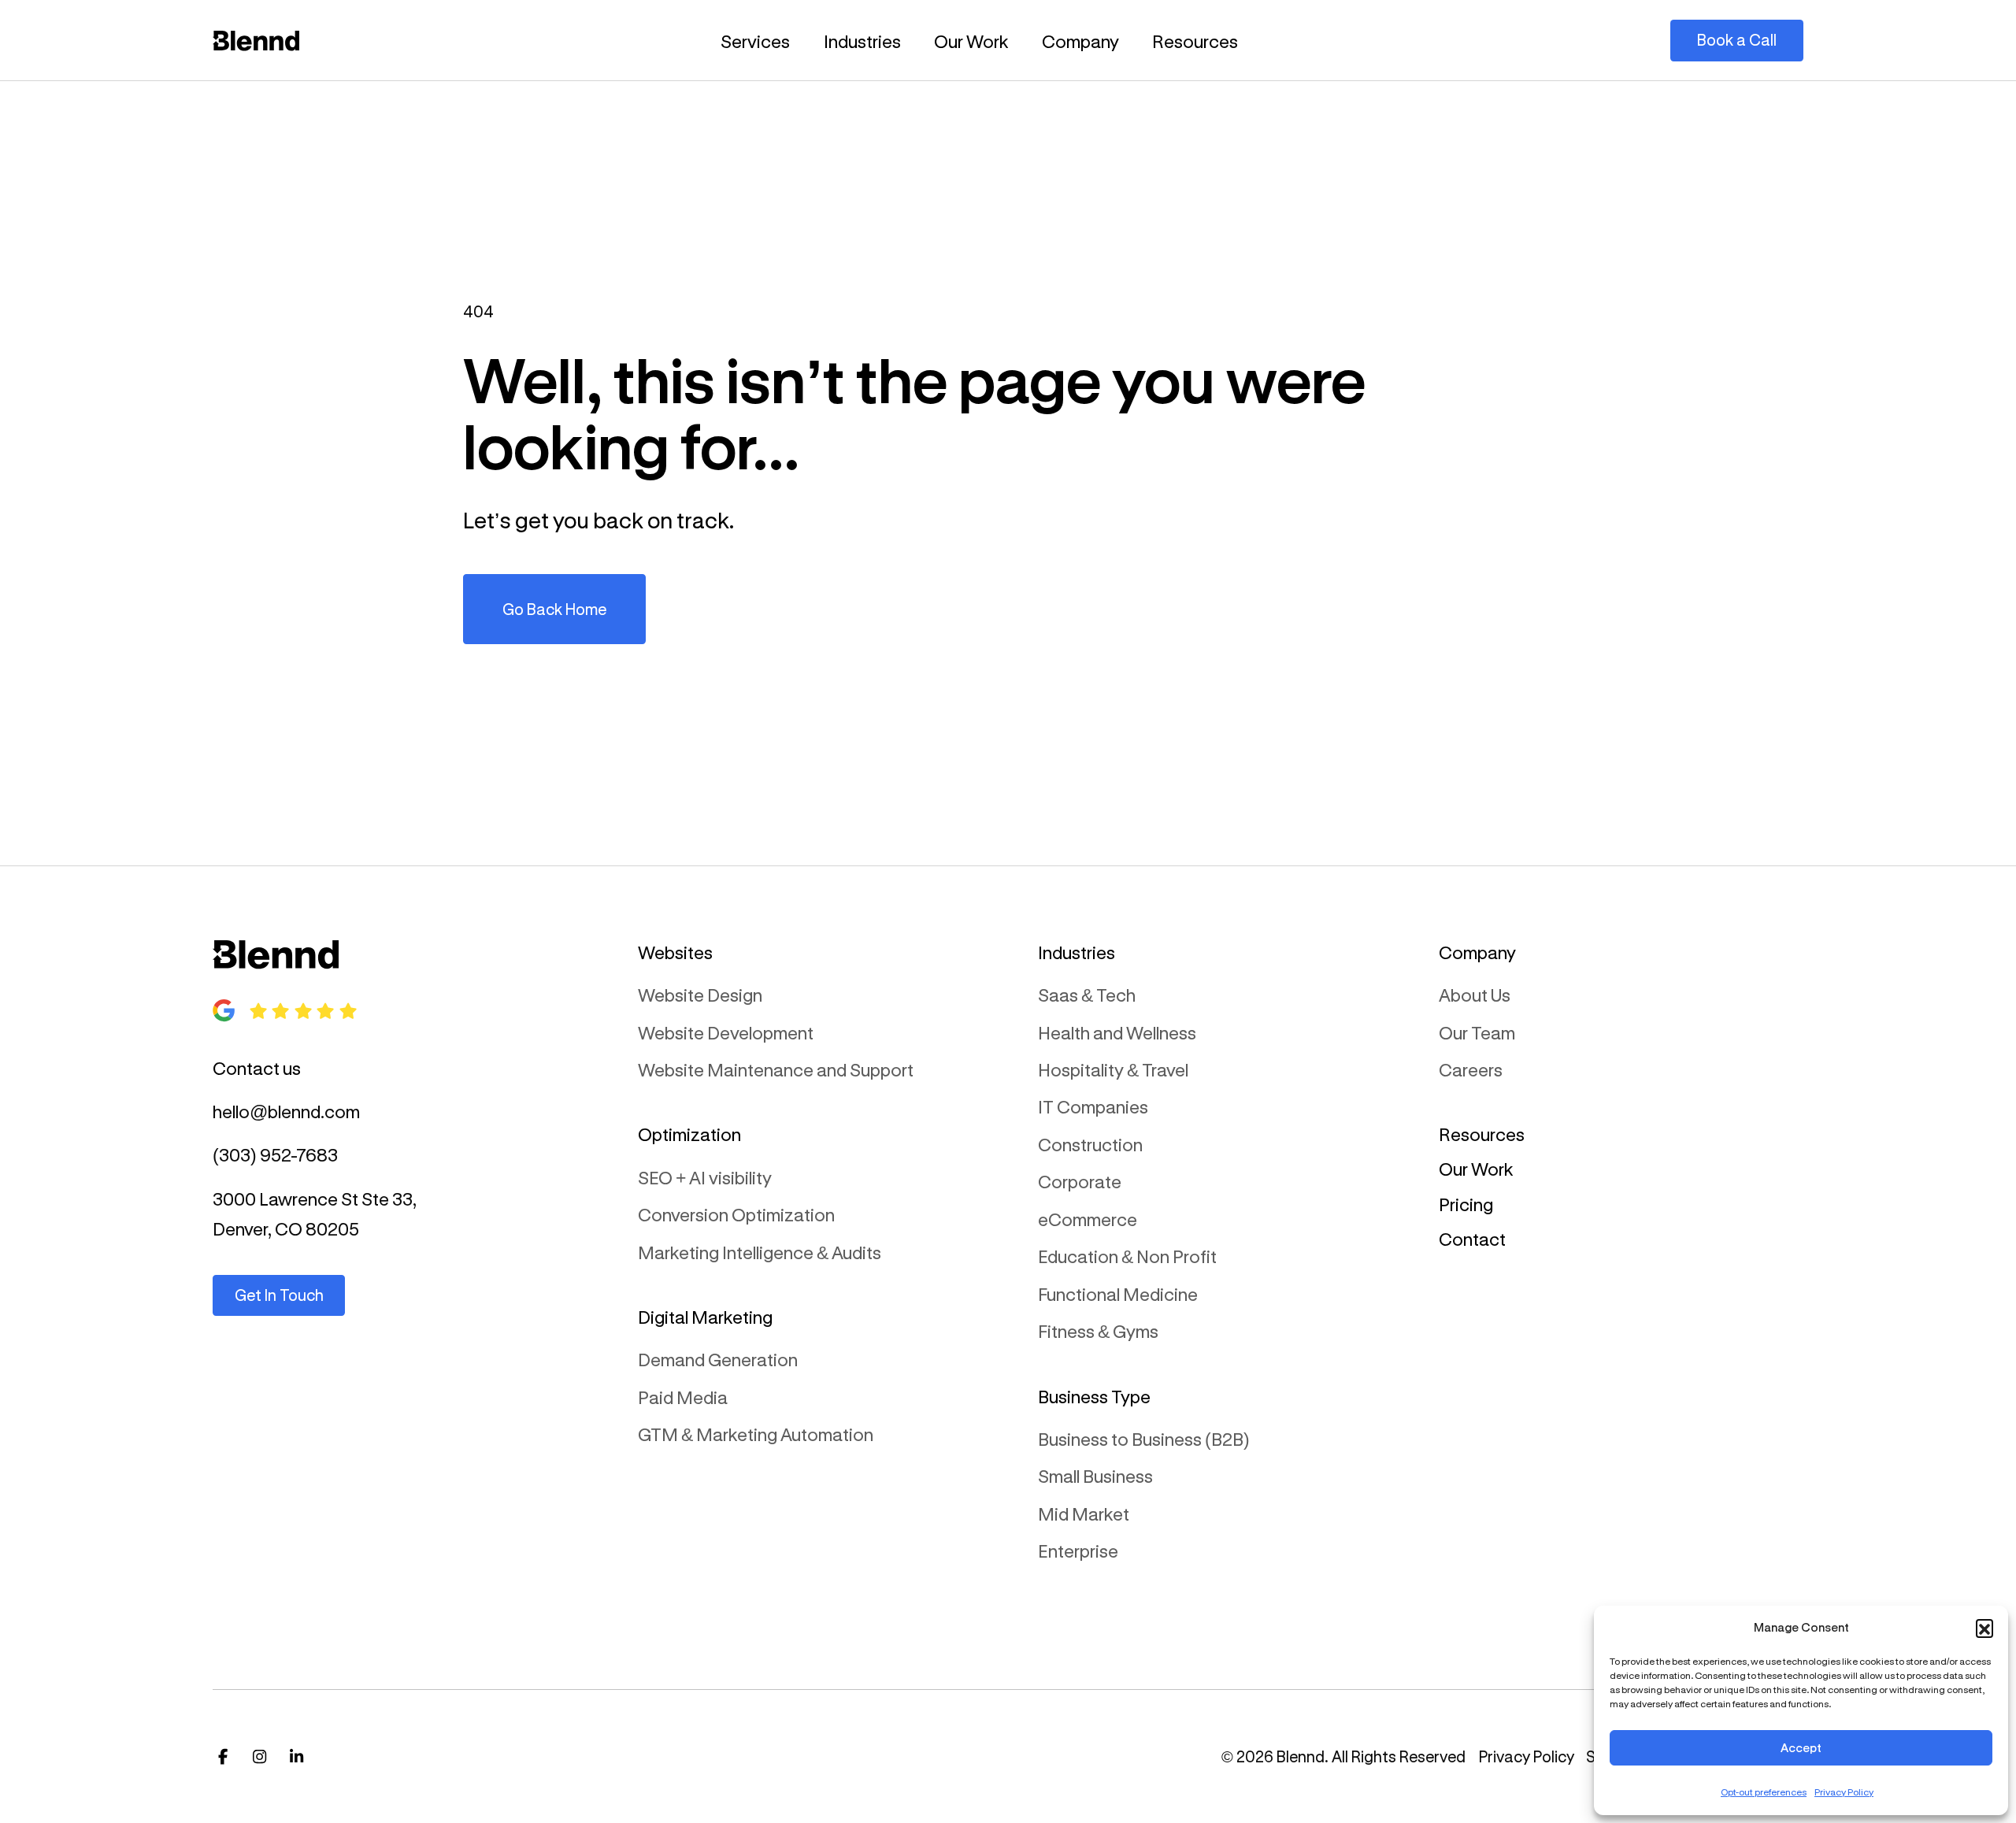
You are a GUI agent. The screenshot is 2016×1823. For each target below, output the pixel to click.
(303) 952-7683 (275, 1154)
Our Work (971, 41)
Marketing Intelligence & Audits (760, 1252)
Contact (1472, 1239)
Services (755, 41)
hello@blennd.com (286, 1111)
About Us (1475, 995)
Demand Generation (718, 1359)
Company (1080, 41)
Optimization (689, 1134)
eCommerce (1088, 1219)
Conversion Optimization (736, 1214)
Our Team (1477, 1032)
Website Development (726, 1032)
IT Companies (1093, 1106)
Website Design (700, 995)
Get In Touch (279, 1295)
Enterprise (1078, 1551)
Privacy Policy (1844, 1792)
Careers (1471, 1069)
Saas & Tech (1087, 995)
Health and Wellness (1117, 1032)
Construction (1090, 1144)
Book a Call (1737, 40)
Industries (862, 41)
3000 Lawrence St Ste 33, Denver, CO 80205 (315, 1213)
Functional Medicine (1118, 1294)
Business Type (1094, 1396)
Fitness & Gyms (1098, 1331)
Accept (1801, 1747)
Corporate (1080, 1181)
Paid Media (683, 1397)
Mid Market (1084, 1514)
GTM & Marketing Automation (756, 1434)
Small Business (1095, 1476)
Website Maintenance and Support (776, 1069)
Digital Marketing (705, 1317)
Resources (1195, 41)
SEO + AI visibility (705, 1177)
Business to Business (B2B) (1144, 1439)
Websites (675, 952)
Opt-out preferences (1764, 1792)
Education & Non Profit (1127, 1256)
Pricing (1466, 1204)
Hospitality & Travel (1113, 1069)
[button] (1984, 1628)
